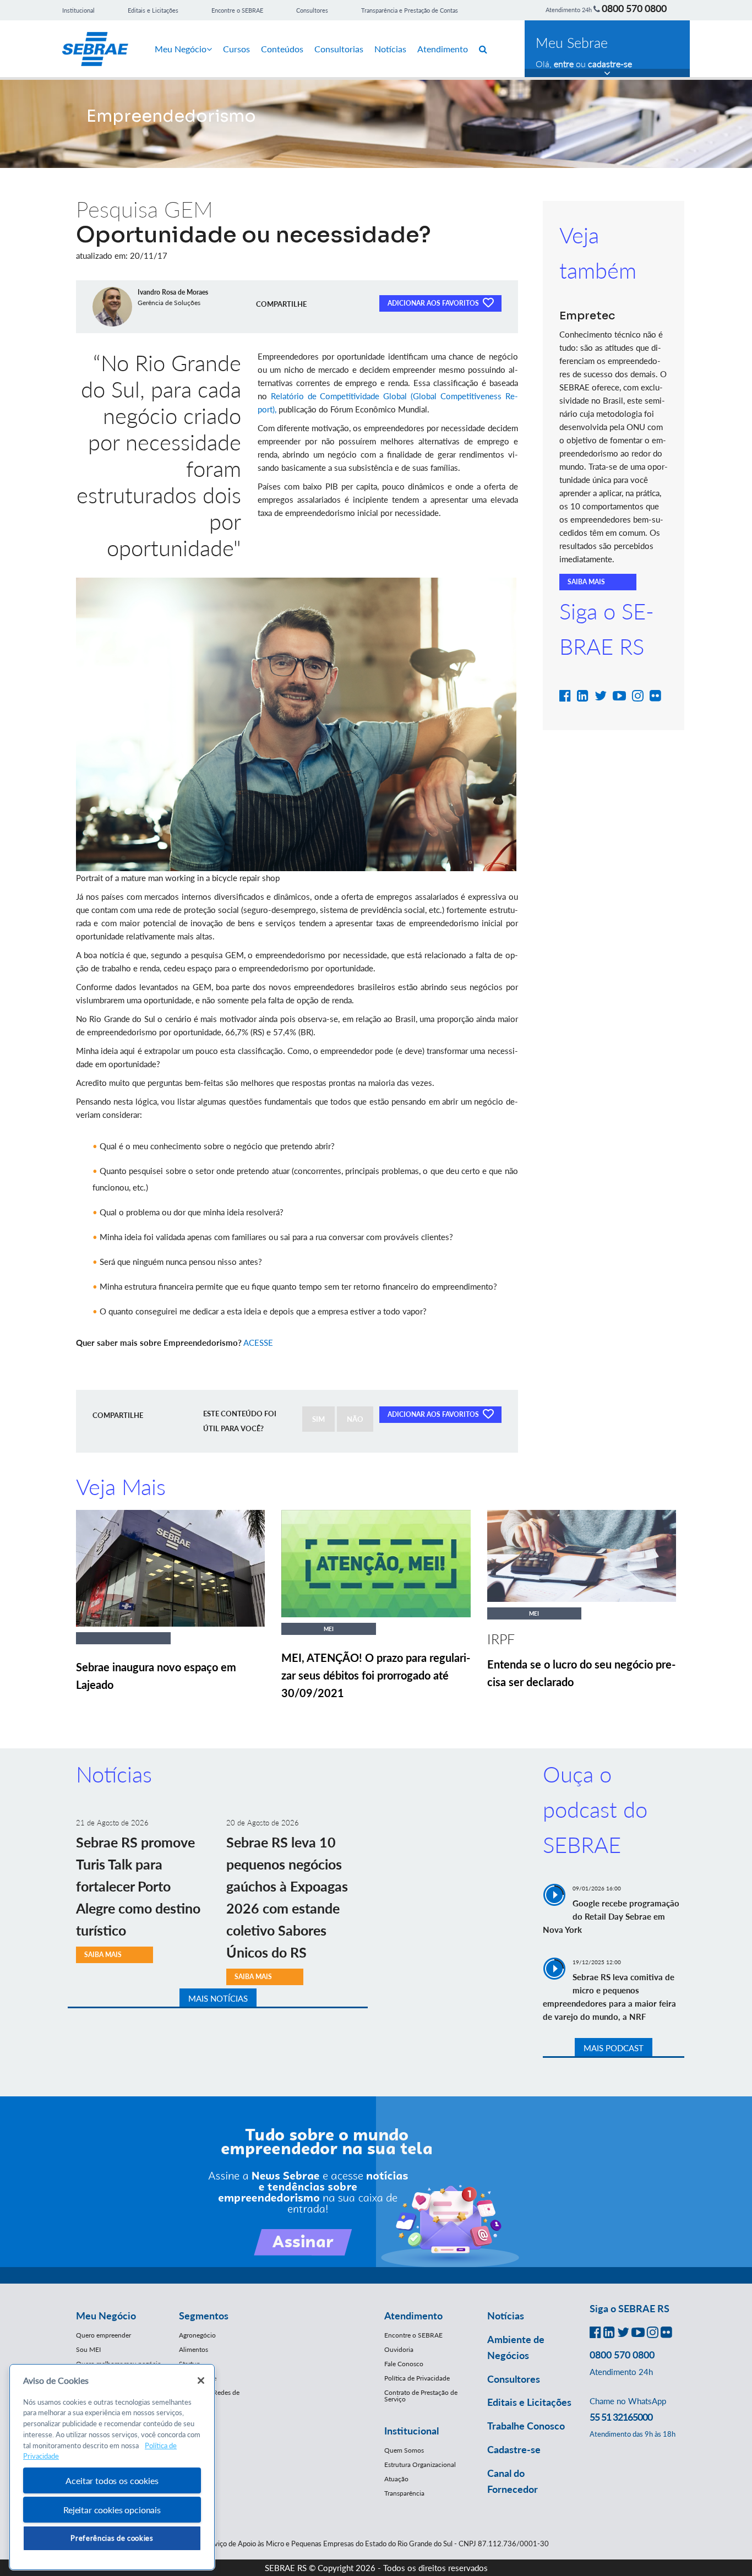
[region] (112, 2467)
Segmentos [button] (204, 2316)
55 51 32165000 (621, 2417)
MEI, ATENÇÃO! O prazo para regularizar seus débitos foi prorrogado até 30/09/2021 (376, 1675)
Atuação (396, 2479)
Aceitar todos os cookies (112, 2480)
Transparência (404, 2493)
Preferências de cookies (112, 2538)
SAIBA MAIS (586, 582)
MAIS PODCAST (614, 2048)
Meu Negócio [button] (106, 2316)
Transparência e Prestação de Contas (410, 10)
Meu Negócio (181, 49)
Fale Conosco (404, 2364)
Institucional (78, 10)
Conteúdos (282, 49)
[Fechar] (201, 2381)
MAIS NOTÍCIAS (218, 1998)
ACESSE (258, 1343)
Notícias (390, 49)
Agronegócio (197, 2335)
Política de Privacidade (417, 2378)
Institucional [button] (412, 2431)
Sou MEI (88, 2349)
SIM (318, 1419)
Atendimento (443, 49)
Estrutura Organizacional (420, 2464)
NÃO (355, 1419)
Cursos (236, 49)
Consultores (312, 10)
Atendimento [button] (413, 2316)
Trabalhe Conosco (526, 2426)
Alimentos (194, 2349)
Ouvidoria (399, 2349)
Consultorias (339, 49)
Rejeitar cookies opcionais (112, 2510)
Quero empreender (103, 2335)
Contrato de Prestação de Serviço (421, 2396)
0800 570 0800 (634, 8)
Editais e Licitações (153, 10)
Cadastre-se (514, 2449)
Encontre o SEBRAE (237, 10)
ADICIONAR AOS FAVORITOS (434, 303)
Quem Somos (404, 2450)
